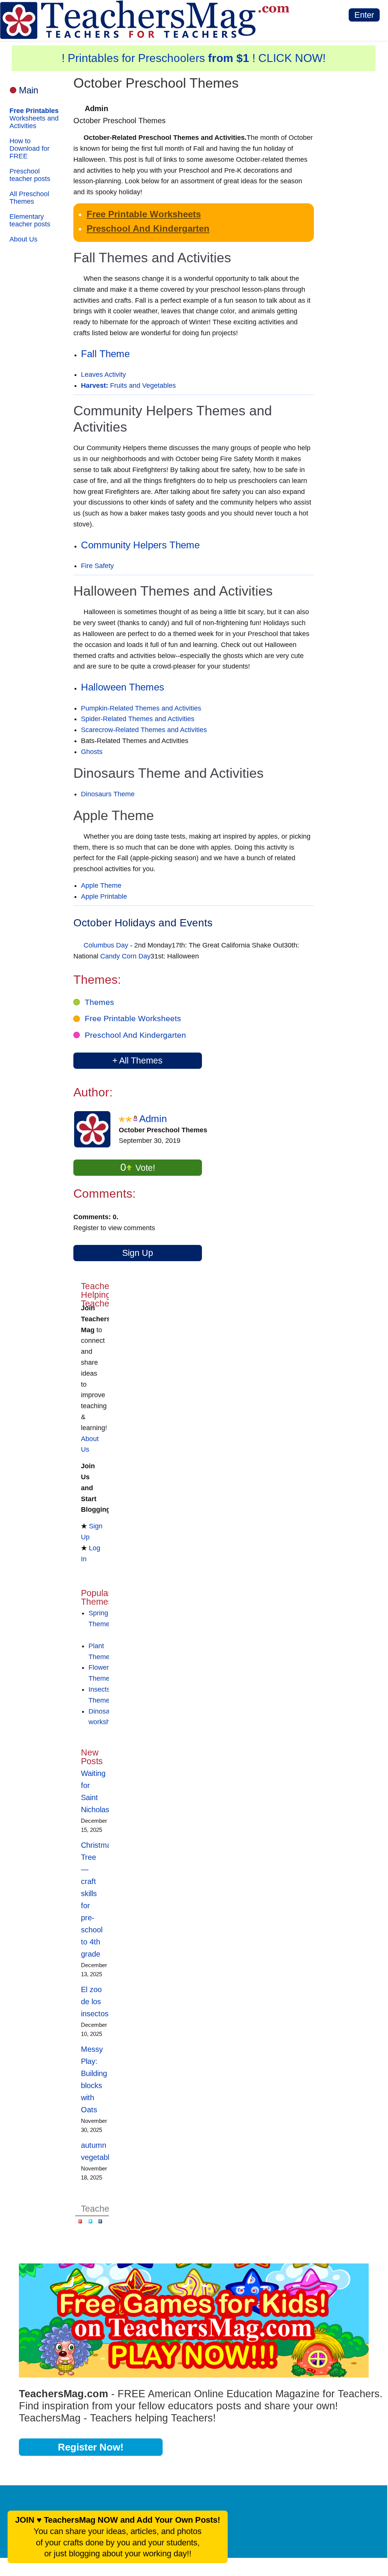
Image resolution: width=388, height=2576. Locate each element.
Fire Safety (97, 566)
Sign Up (138, 1253)
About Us (23, 239)
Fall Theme (105, 354)
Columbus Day (106, 945)
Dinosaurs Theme (108, 794)
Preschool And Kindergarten (148, 228)
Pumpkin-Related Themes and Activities (141, 708)
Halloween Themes (123, 687)
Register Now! (91, 2447)
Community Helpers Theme (140, 545)
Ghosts (92, 752)
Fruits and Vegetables (128, 385)
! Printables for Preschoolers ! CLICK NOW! (194, 58)
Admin (153, 1119)
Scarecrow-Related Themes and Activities (144, 730)
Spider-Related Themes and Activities (138, 719)
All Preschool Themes (29, 198)
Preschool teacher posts (30, 175)
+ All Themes (137, 1060)
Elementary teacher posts (30, 220)
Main (29, 90)
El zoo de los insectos (95, 2002)
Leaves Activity (103, 375)
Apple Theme (101, 885)
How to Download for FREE (29, 149)
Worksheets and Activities (34, 118)
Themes (99, 1002)
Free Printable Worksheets (144, 214)
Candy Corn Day (125, 956)
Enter (364, 15)
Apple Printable (104, 896)
